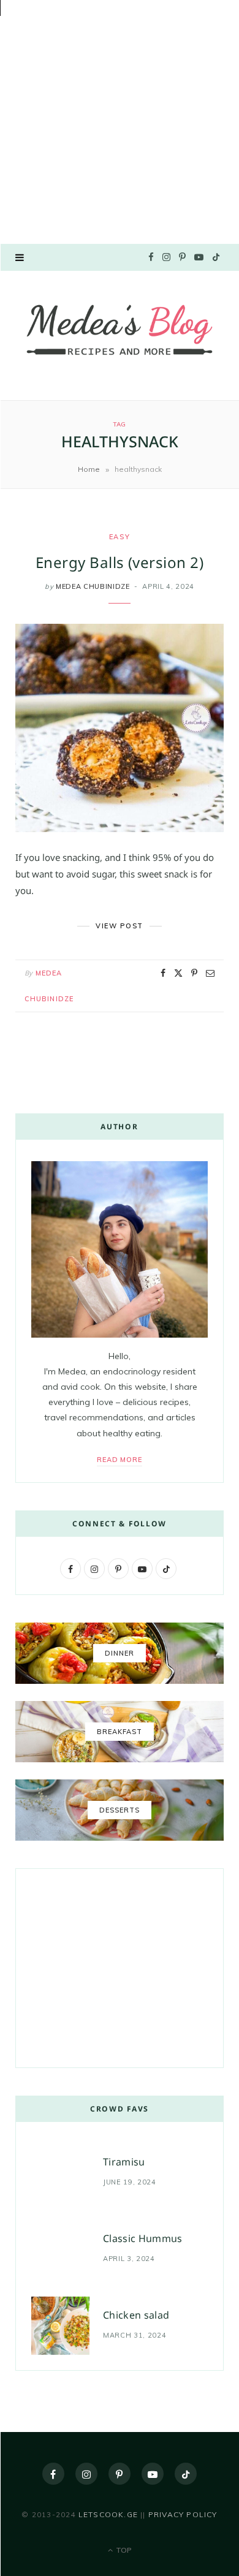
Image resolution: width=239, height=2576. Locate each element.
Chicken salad (136, 2315)
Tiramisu (124, 2162)
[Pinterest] (194, 973)
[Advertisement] (120, 119)
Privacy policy (183, 2514)
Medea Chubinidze (93, 586)
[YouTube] (153, 2474)
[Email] (210, 973)
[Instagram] (86, 2474)
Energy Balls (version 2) (120, 562)
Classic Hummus (142, 2238)
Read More (120, 1460)
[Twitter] (178, 973)
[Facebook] (163, 973)
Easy (120, 537)
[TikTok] (186, 2474)
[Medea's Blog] (120, 334)
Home (89, 469)
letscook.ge (108, 2514)
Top (123, 2550)
